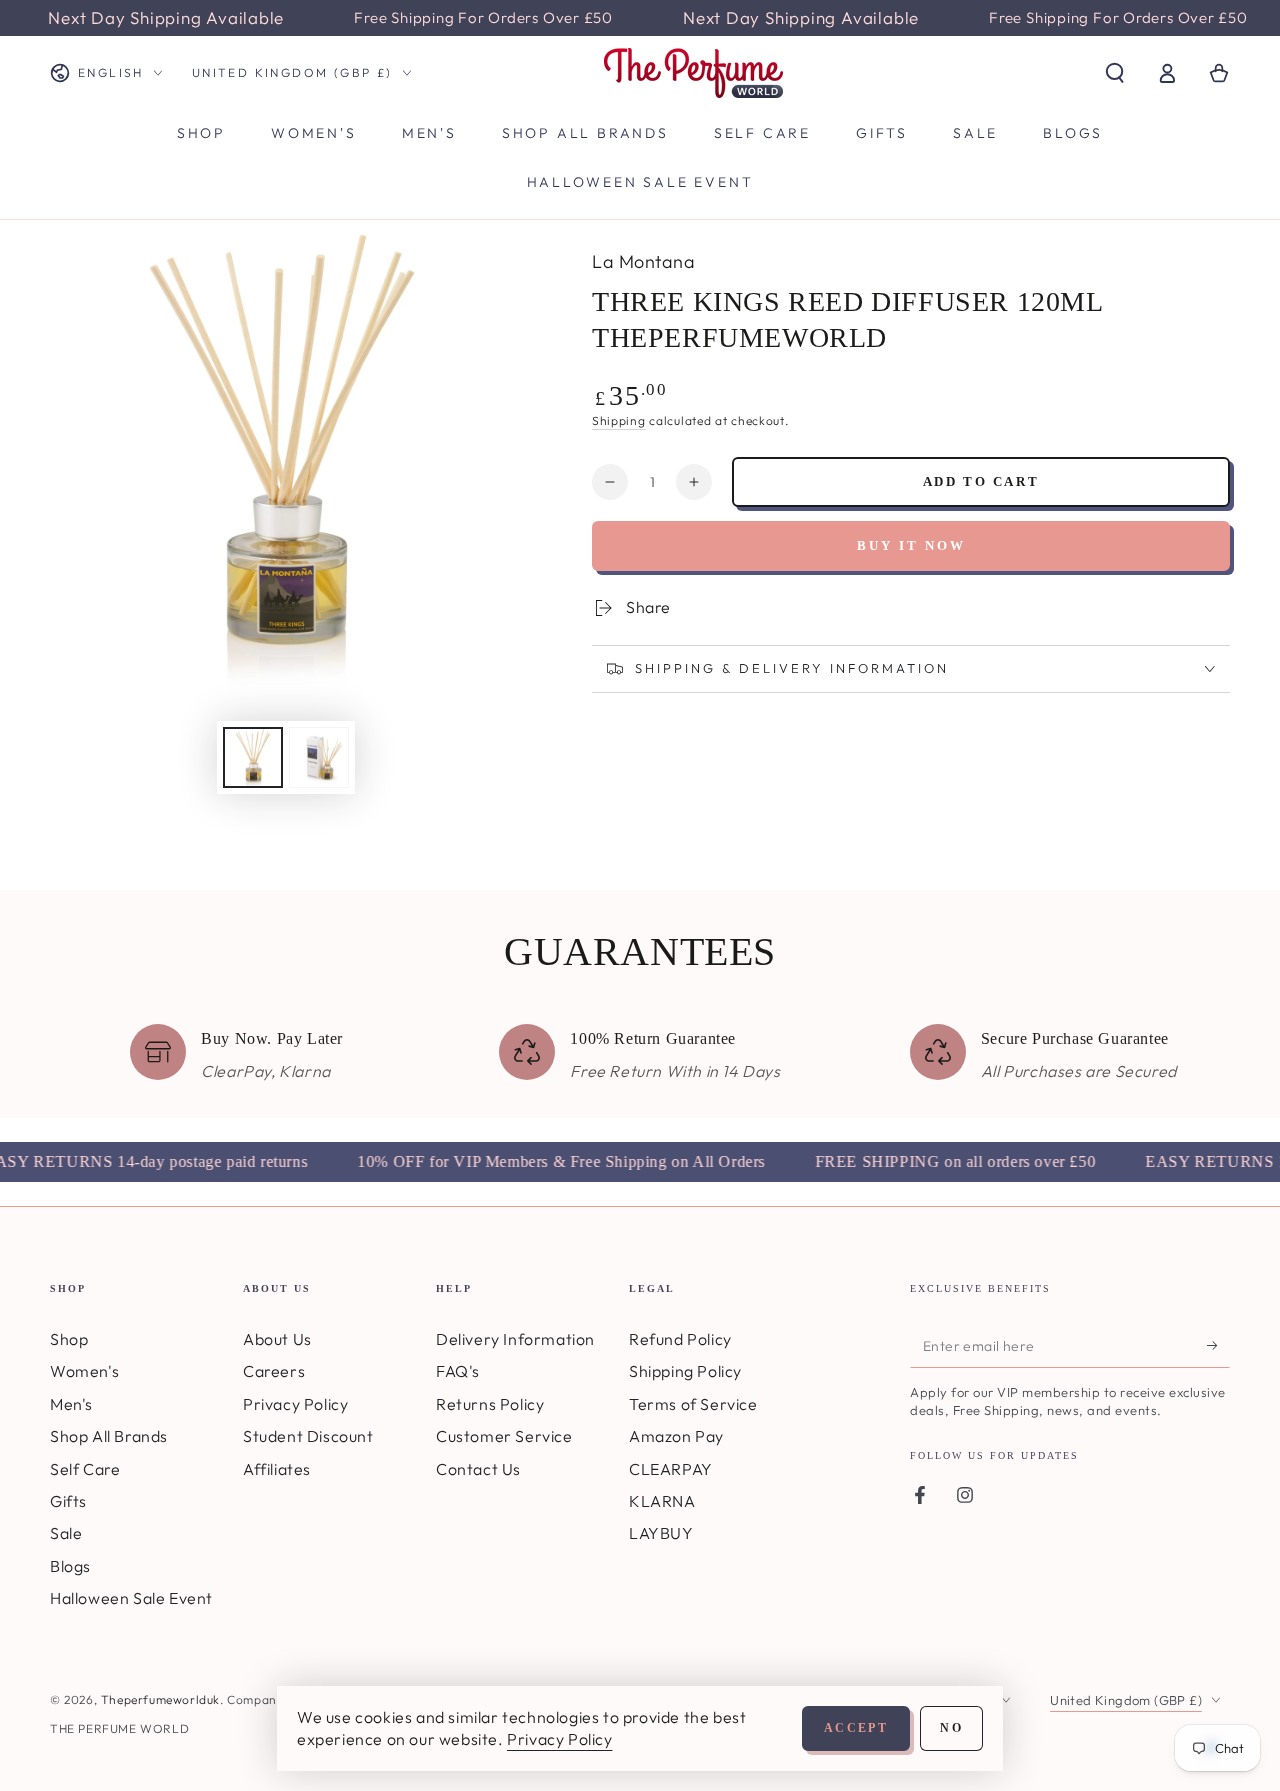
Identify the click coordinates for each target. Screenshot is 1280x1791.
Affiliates (277, 1469)
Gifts (68, 1501)
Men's (71, 1404)
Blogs (70, 1566)
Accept (856, 1728)
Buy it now (911, 545)
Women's (84, 1371)
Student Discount (308, 1436)
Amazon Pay (676, 1436)
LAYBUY (661, 1533)
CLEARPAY (671, 1469)
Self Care (85, 1469)
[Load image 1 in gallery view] (253, 757)
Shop (69, 1339)
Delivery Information (515, 1339)
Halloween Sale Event (131, 1598)
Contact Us (478, 1469)
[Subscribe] (1218, 1345)
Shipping (619, 420)
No (951, 1728)
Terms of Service (693, 1404)
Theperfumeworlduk (160, 1699)
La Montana (643, 261)
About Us (277, 1339)
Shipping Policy (685, 1371)
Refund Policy (680, 1339)
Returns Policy (490, 1404)
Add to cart (981, 481)
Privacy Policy (295, 1404)
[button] (1115, 73)
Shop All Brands (109, 1436)
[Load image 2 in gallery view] (319, 757)
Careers (274, 1371)
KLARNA (662, 1501)
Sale (66, 1533)
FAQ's (458, 1371)
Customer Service (504, 1436)
